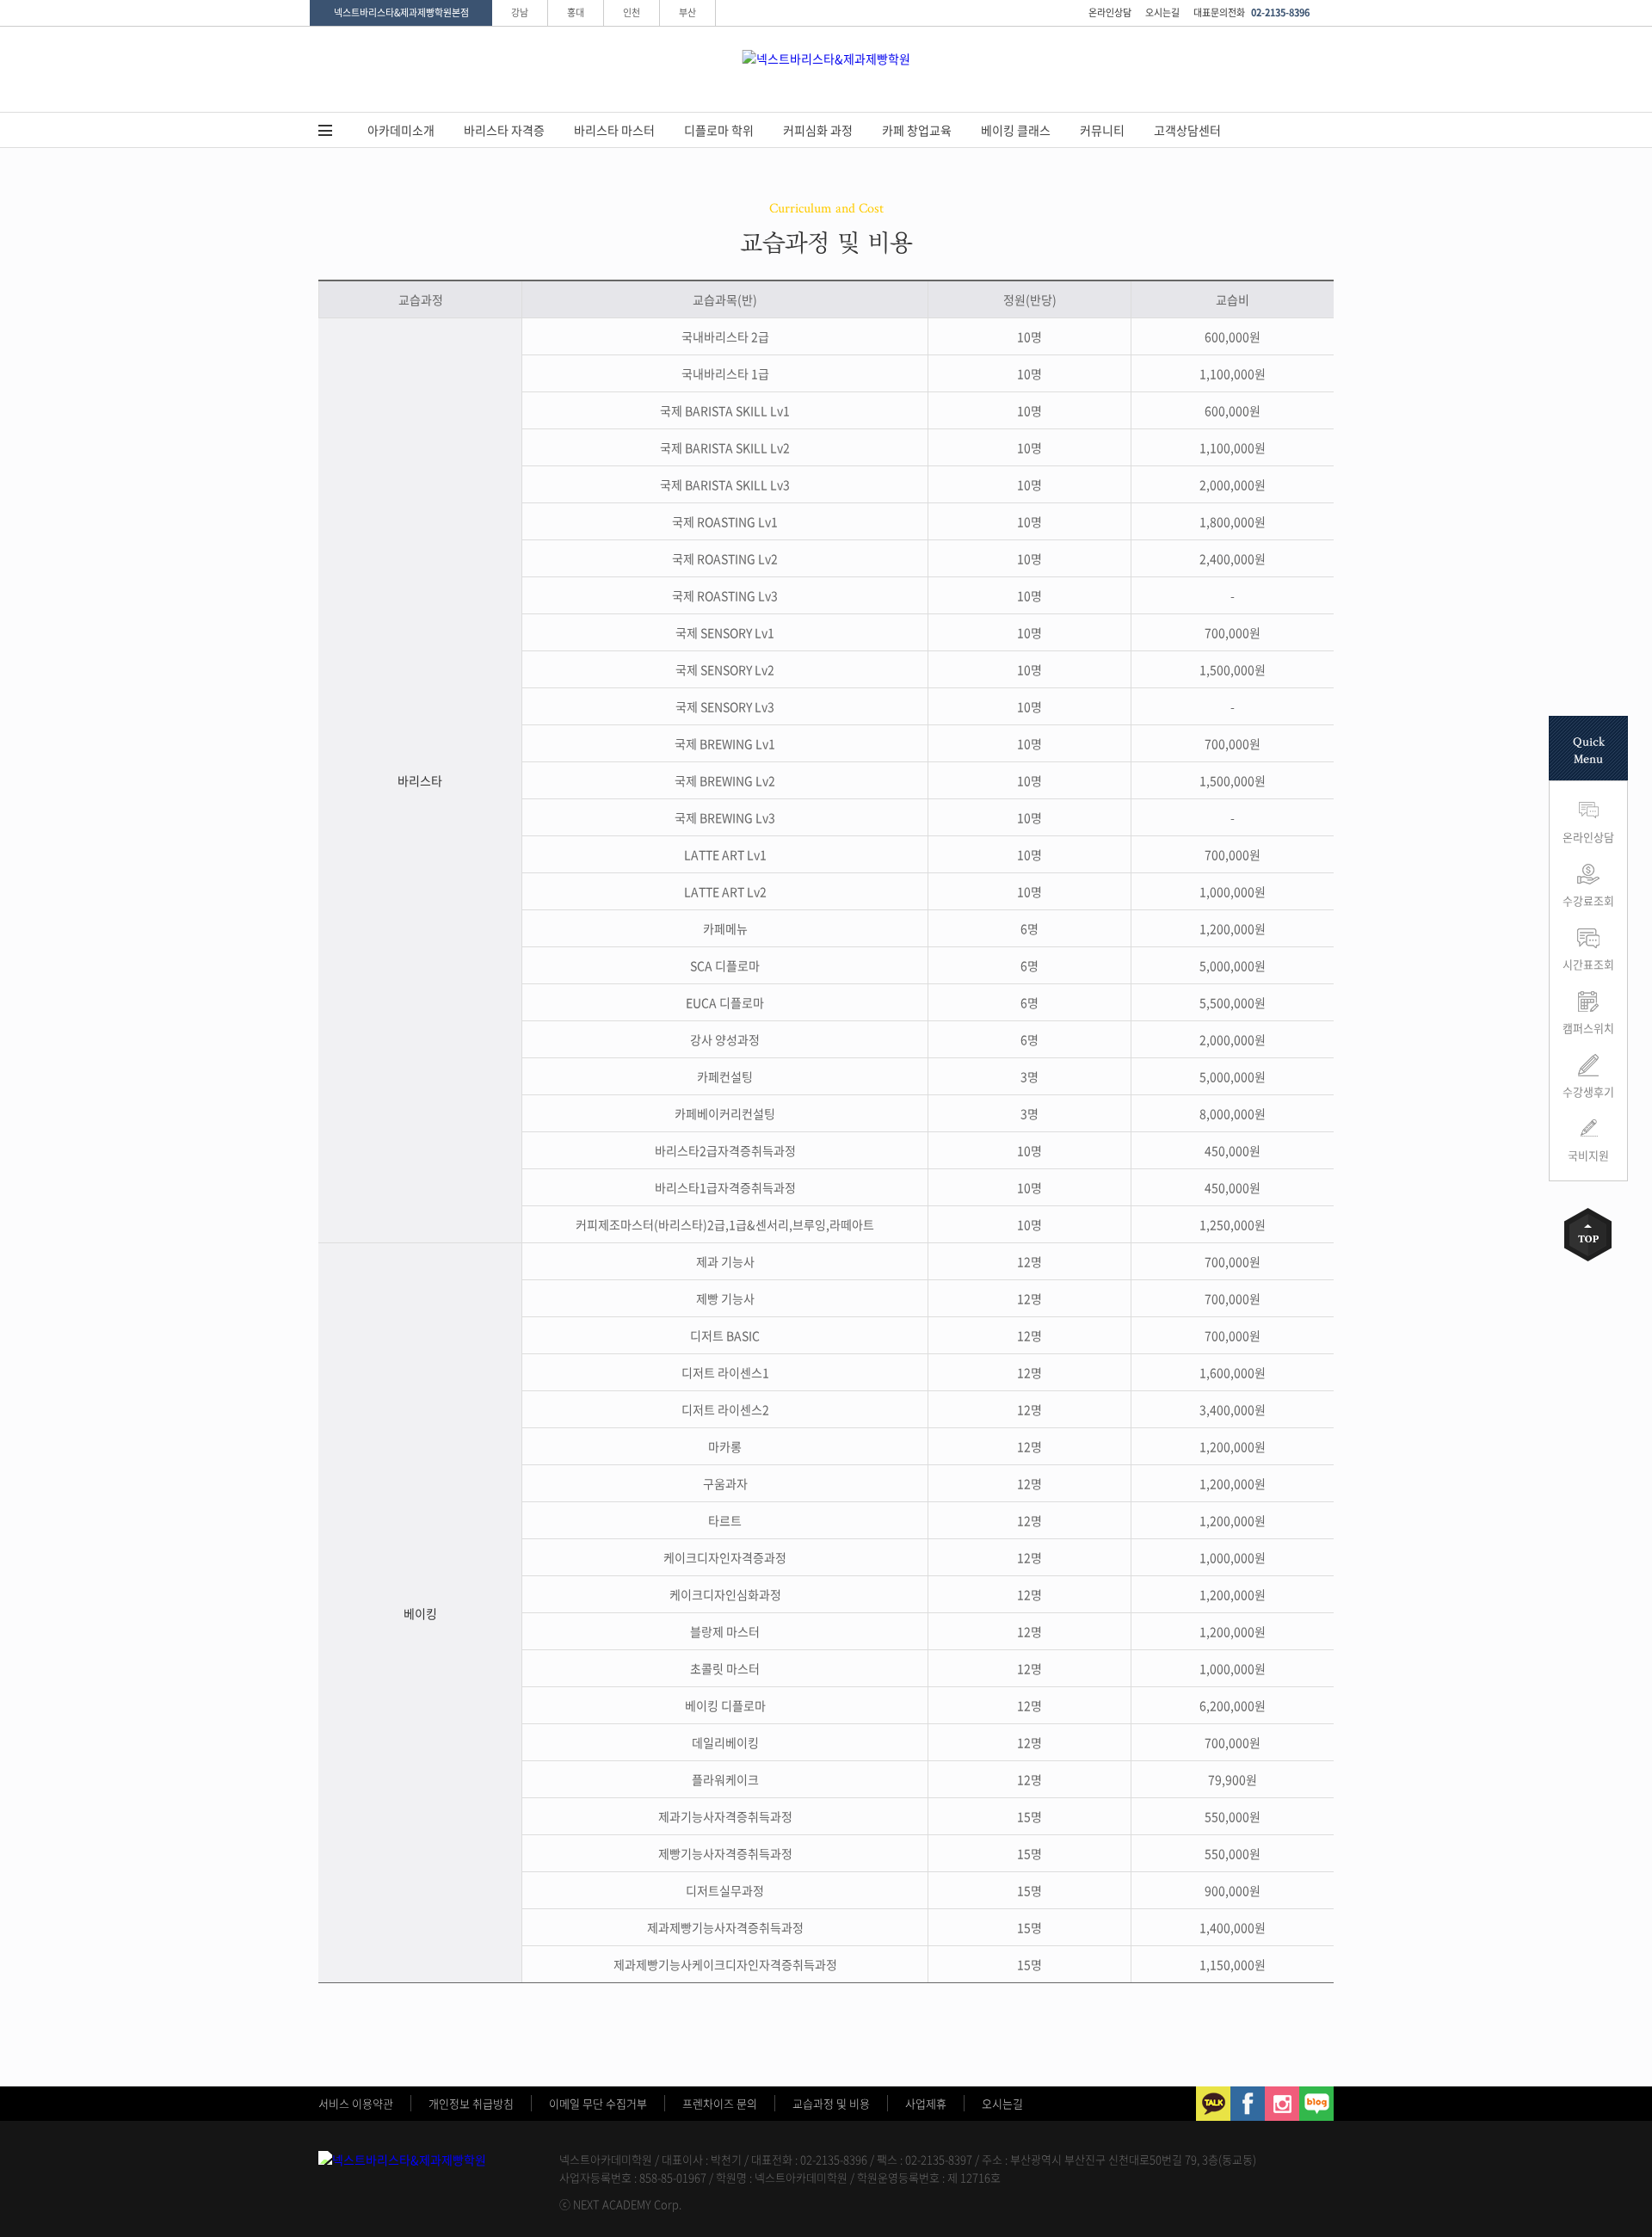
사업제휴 (926, 2103)
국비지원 (1588, 1155)
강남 (520, 12)
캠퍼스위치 (1588, 1028)
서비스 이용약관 (356, 2103)
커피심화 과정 (818, 130)
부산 (687, 12)
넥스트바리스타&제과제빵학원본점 (401, 12)
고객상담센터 (1187, 130)
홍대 (576, 12)
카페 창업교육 (917, 130)
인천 (632, 12)
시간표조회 (1588, 964)
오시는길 (1162, 12)
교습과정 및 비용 (831, 2103)
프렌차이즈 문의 (720, 2103)
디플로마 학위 (719, 130)
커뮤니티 (1102, 130)
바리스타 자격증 (504, 130)
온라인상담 (1110, 12)
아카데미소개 (401, 130)
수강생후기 (1588, 1091)
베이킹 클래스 (1016, 130)
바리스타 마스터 (614, 130)
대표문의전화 (1251, 12)
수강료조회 (1588, 900)
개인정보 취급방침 (471, 2103)
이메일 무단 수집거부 (598, 2103)
